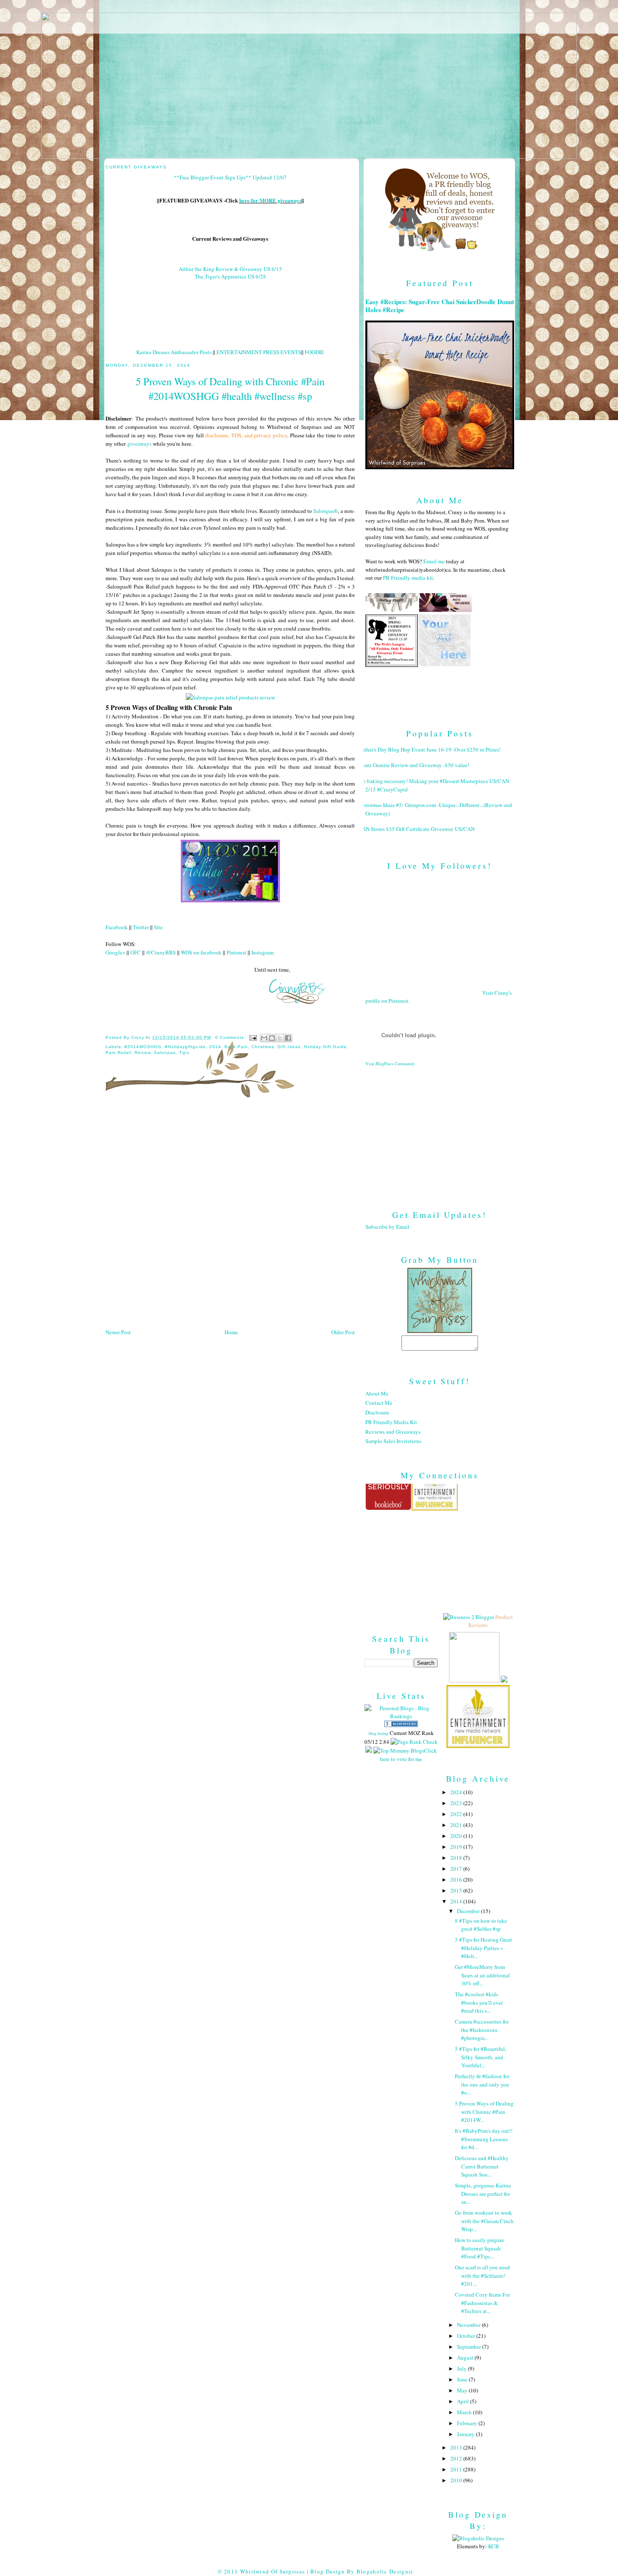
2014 (215, 1047)
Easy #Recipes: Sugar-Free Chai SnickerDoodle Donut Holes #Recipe (440, 306)
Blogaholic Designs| (385, 2571)
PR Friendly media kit (408, 578)
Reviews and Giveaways (393, 1432)
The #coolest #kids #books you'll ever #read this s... (479, 2002)
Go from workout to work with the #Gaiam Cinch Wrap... (484, 2221)
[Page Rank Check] (414, 1742)
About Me (377, 1393)
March (465, 2412)
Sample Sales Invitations (393, 1441)
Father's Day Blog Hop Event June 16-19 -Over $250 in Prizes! (430, 749)
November (469, 2325)
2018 (457, 1858)
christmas (263, 1047)
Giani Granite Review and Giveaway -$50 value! (414, 765)
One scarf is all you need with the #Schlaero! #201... (482, 2275)
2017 (457, 1869)
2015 (457, 1890)
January (466, 2434)
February (468, 2423)
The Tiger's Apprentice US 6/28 (230, 276)
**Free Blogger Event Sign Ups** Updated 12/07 (230, 177)
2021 (457, 1825)
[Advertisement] (440, 1131)
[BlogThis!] (272, 1038)
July (462, 2368)
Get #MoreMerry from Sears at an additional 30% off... (482, 1975)
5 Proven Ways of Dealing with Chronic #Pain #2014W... (484, 2112)
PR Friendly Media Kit (391, 1422)
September (470, 2347)
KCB (494, 2546)
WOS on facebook (201, 952)
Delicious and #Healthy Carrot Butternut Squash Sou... (482, 2166)
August (466, 2358)
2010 (457, 2480)
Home (231, 1332)
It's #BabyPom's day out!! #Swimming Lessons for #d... (484, 2139)
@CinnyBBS (161, 952)
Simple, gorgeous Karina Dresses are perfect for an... (483, 2194)
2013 (457, 2447)
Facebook (117, 927)
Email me (434, 561)
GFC (136, 952)
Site (158, 927)
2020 (457, 1836)
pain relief (118, 1053)
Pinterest (236, 952)
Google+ (115, 952)
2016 (457, 1879)
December (469, 1911)
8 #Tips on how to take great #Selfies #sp (481, 1925)
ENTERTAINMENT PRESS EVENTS (259, 352)
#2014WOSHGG (143, 1047)
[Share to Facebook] (288, 1038)
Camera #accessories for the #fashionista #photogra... (482, 2030)
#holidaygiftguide (185, 1047)
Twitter (141, 927)
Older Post (343, 1332)
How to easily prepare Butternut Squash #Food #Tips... (479, 2248)
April (463, 2401)
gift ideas (289, 1047)
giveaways (139, 444)
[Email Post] (253, 1037)
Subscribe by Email (387, 1227)
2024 (457, 1792)
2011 (457, 2469)
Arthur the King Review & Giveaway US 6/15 (230, 269)
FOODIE (314, 352)
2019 (457, 1847)
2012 (457, 2458)
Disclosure (377, 1412)
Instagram (263, 952)
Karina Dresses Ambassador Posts (174, 352)
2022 (457, 1814)
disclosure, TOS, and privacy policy (246, 435)
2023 (457, 1803)
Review (143, 1053)
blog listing (379, 1733)
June (463, 2379)
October (467, 2336)
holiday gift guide (325, 1047)
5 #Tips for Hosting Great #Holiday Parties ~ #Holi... (483, 1948)
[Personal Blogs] (401, 1725)
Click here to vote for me (408, 1755)
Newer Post (118, 1332)
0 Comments (230, 1037)
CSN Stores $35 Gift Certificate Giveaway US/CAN (417, 829)
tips (184, 1053)
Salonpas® (326, 511)
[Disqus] (230, 1216)
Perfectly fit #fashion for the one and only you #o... (482, 2084)
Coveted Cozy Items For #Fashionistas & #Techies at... (482, 2303)
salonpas (165, 1053)
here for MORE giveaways (270, 200)
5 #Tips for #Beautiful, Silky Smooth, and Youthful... (481, 2057)
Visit (390, 1064)
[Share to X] (280, 1038)
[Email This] (264, 1038)
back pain (236, 1047)
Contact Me (379, 1403)
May (463, 2390)
